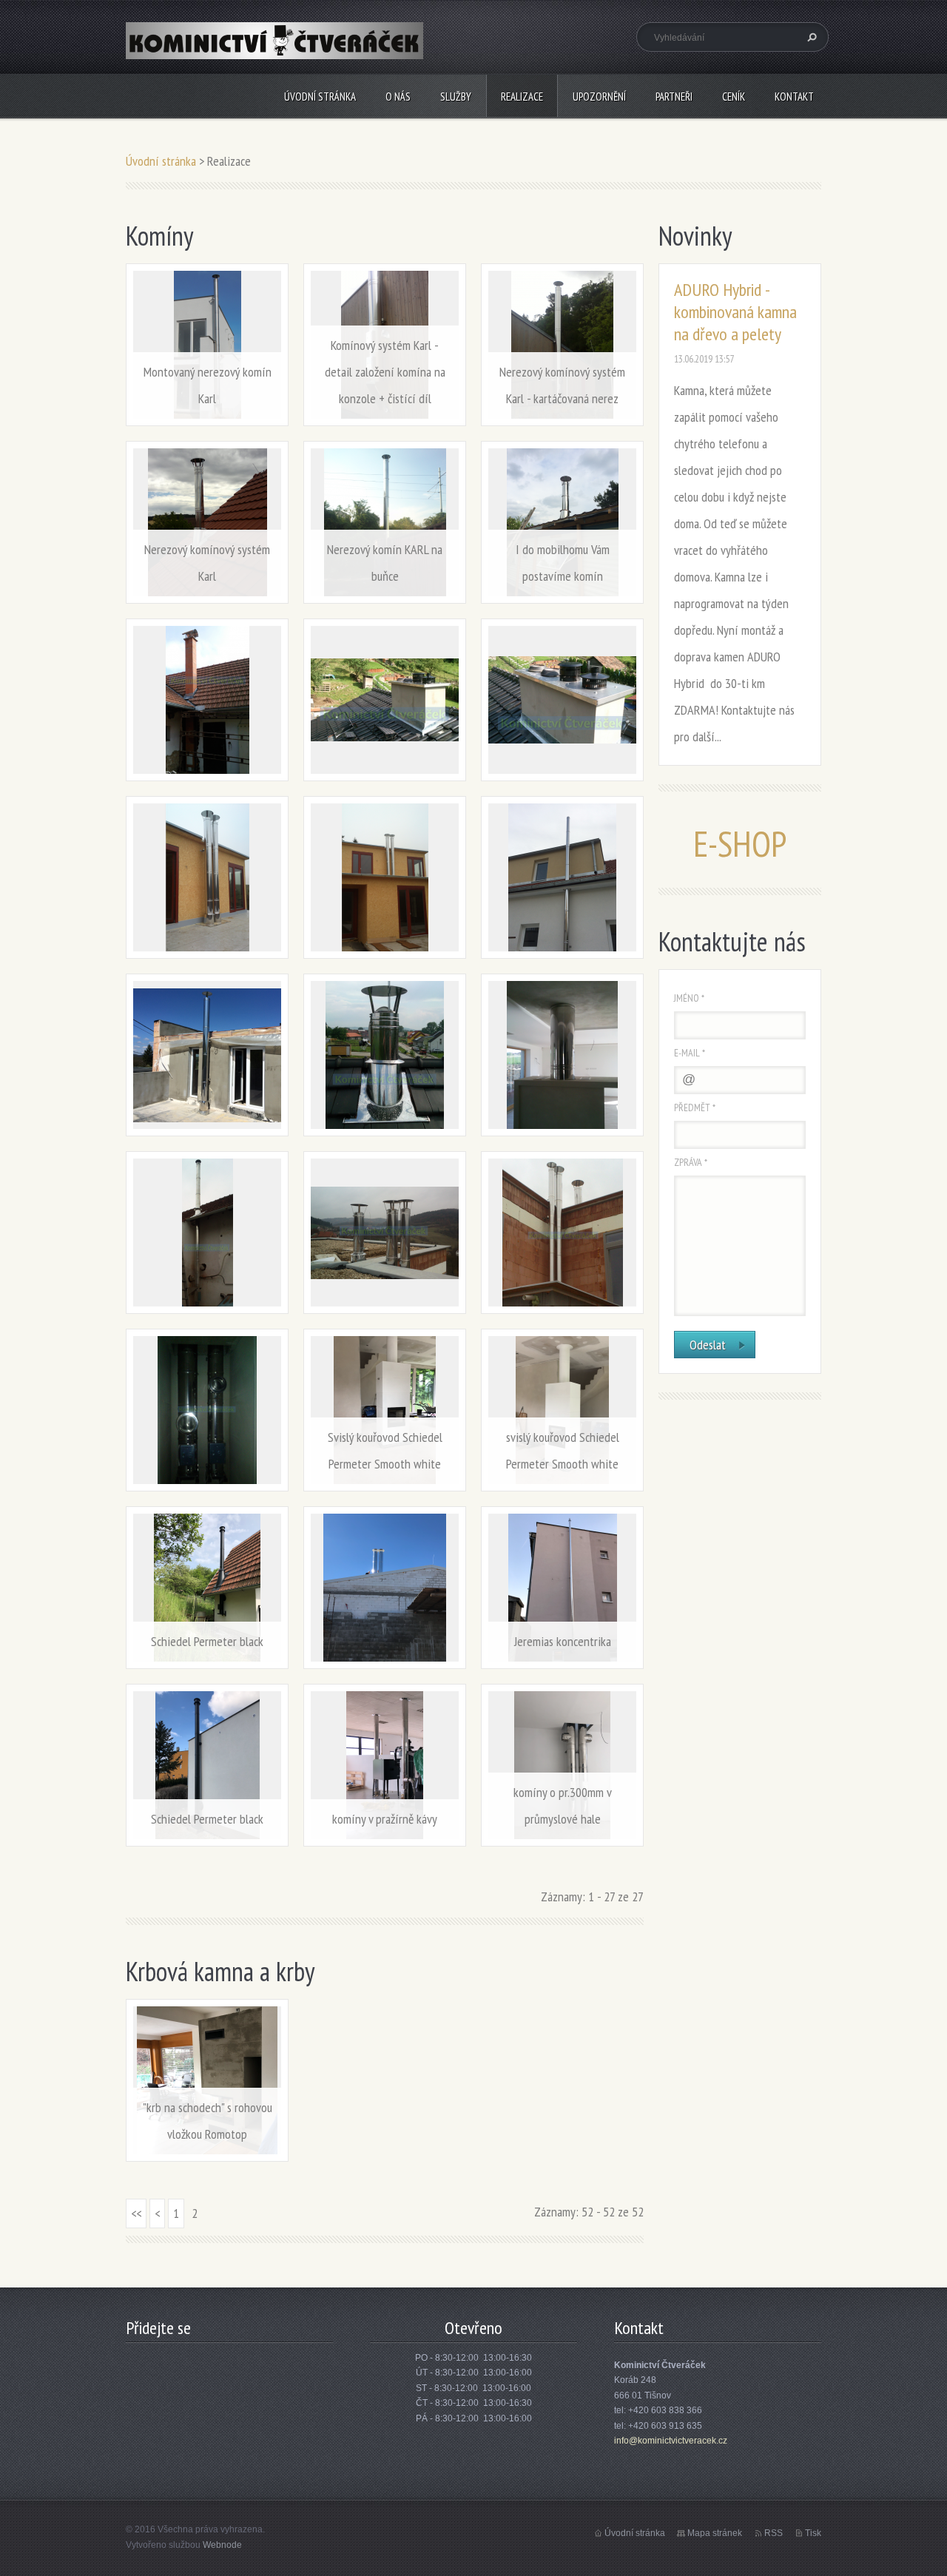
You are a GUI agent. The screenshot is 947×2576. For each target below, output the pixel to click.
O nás (398, 97)
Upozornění (599, 97)
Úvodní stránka (320, 97)
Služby (456, 97)
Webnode (222, 2545)
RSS (774, 2533)
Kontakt (794, 97)
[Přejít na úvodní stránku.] (274, 49)
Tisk (813, 2533)
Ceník (734, 97)
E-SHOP (740, 843)
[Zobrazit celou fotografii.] (207, 700)
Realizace (522, 97)
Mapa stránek (715, 2533)
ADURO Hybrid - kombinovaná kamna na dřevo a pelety (735, 312)
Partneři (674, 97)
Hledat (810, 37)
